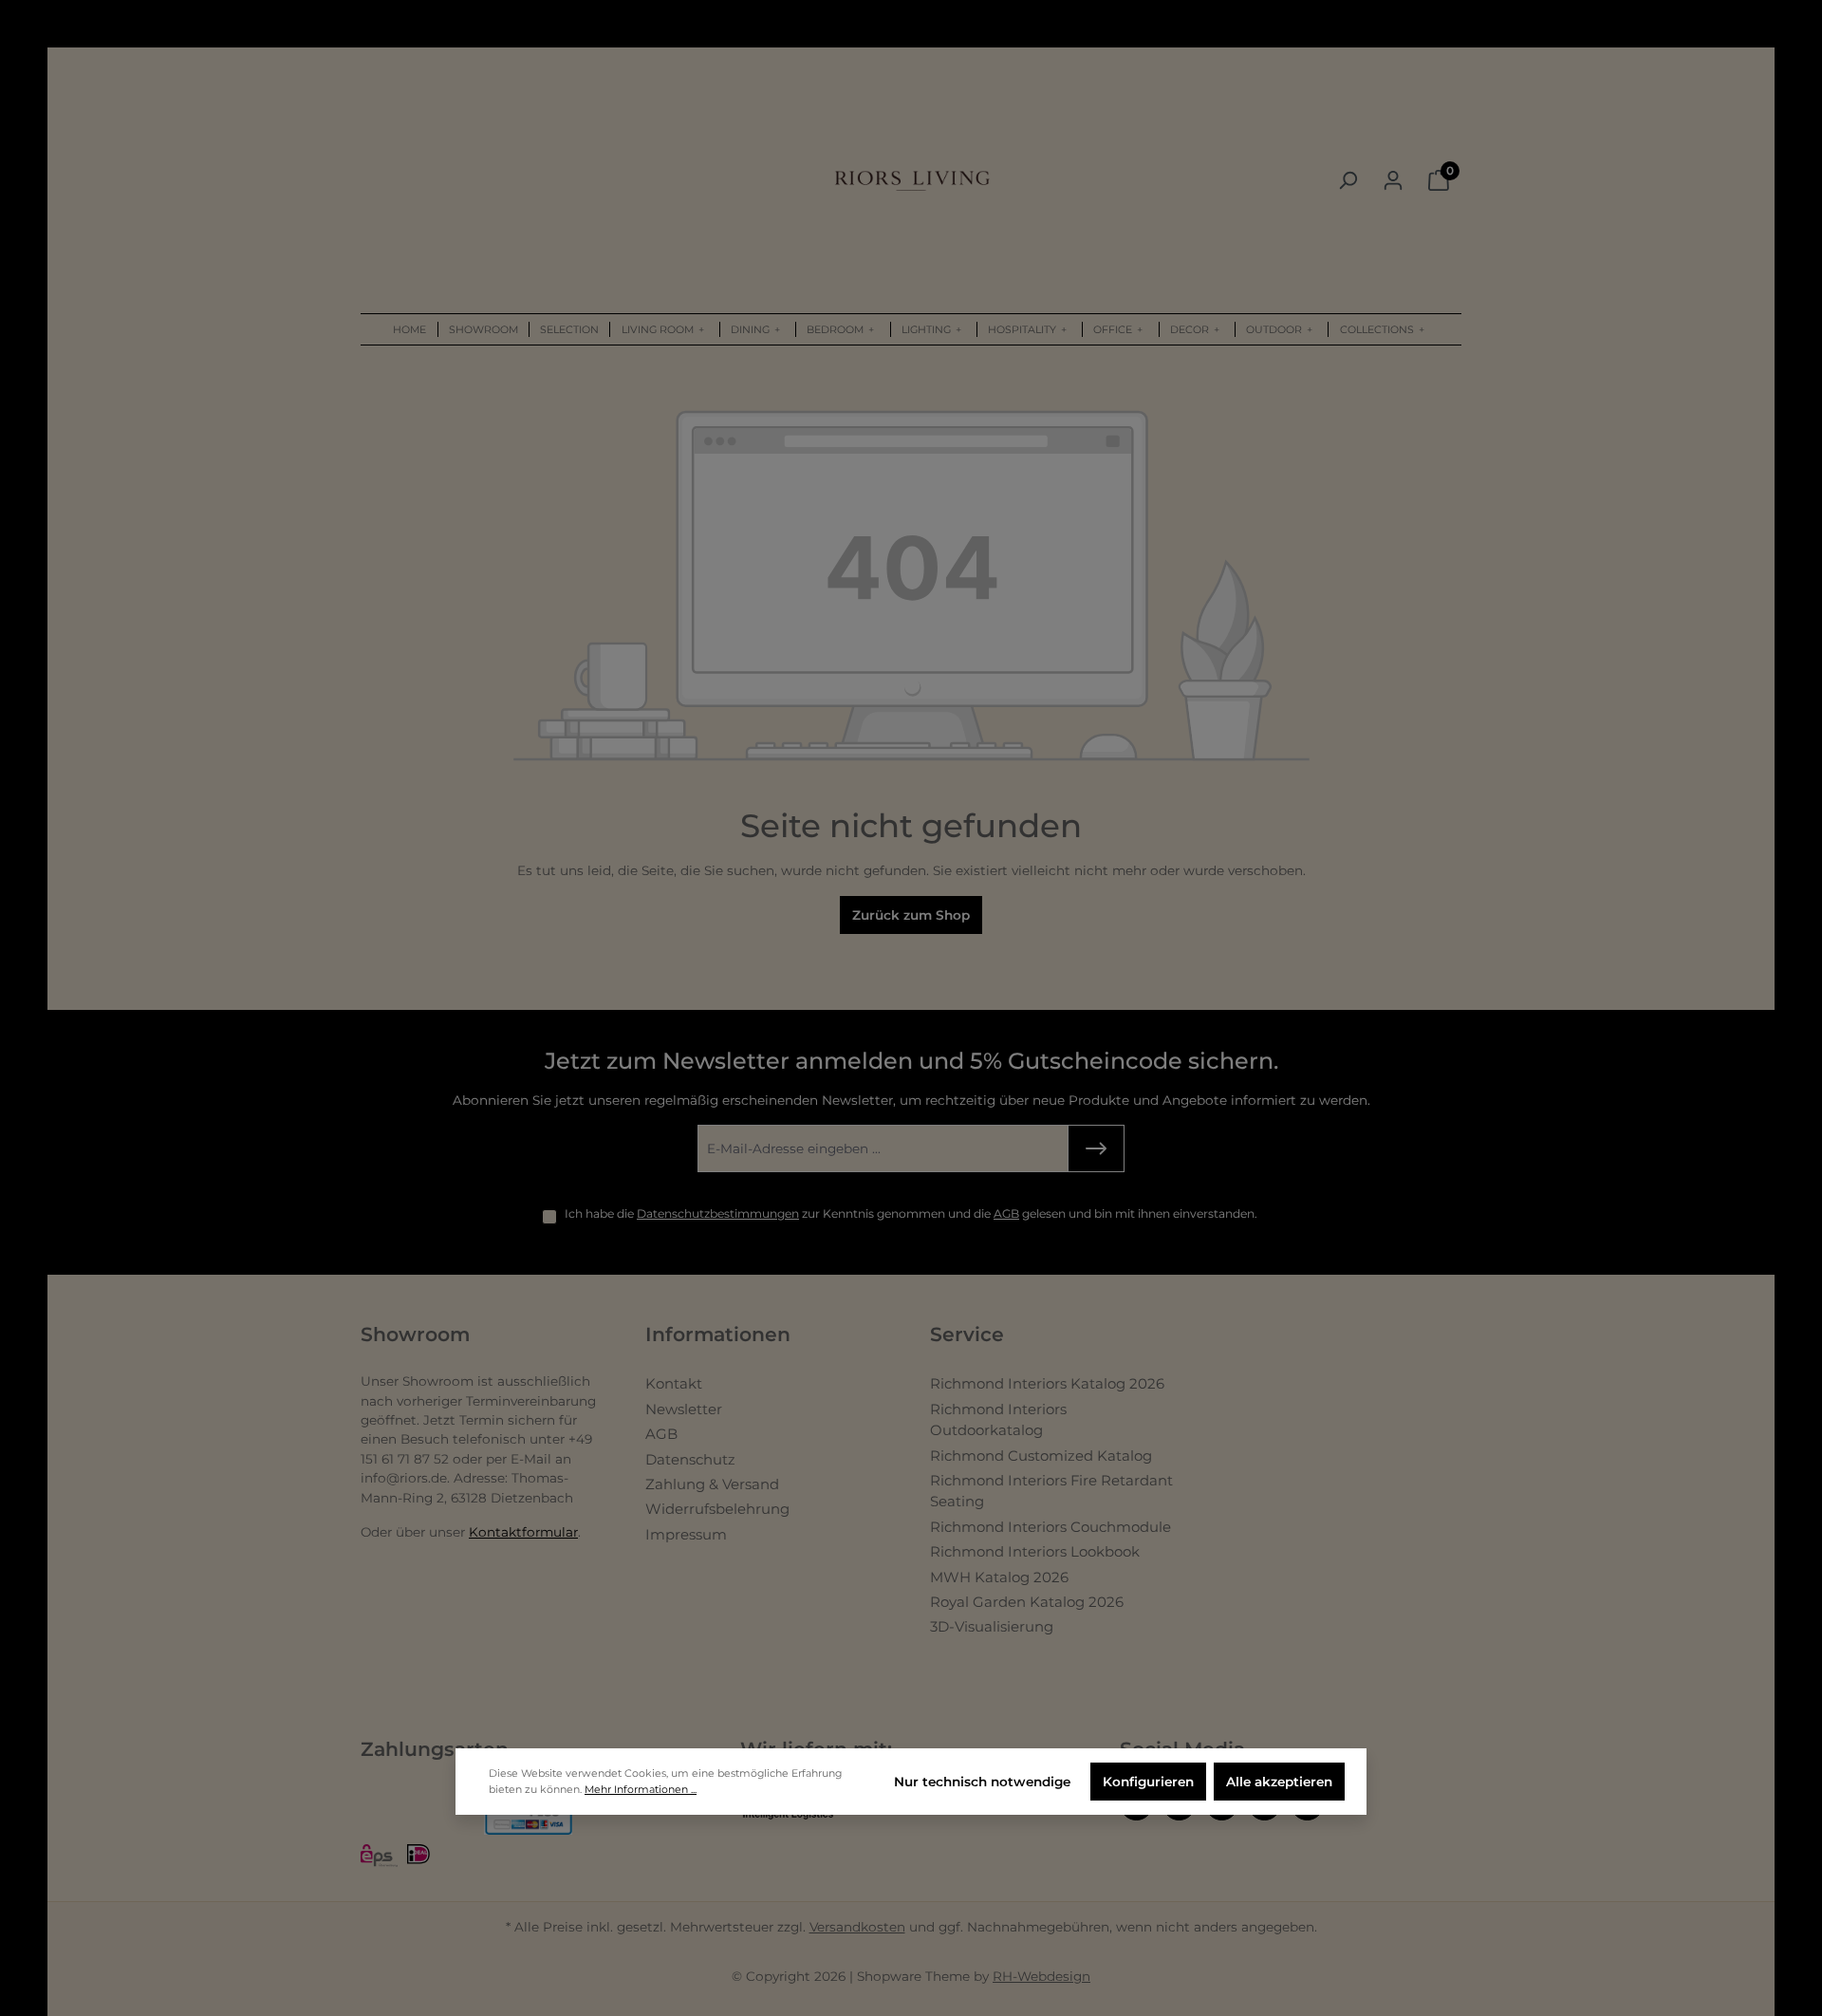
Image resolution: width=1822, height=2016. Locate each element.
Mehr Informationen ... (641, 1789)
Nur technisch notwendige (982, 1782)
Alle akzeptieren (1279, 1782)
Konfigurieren (1148, 1782)
